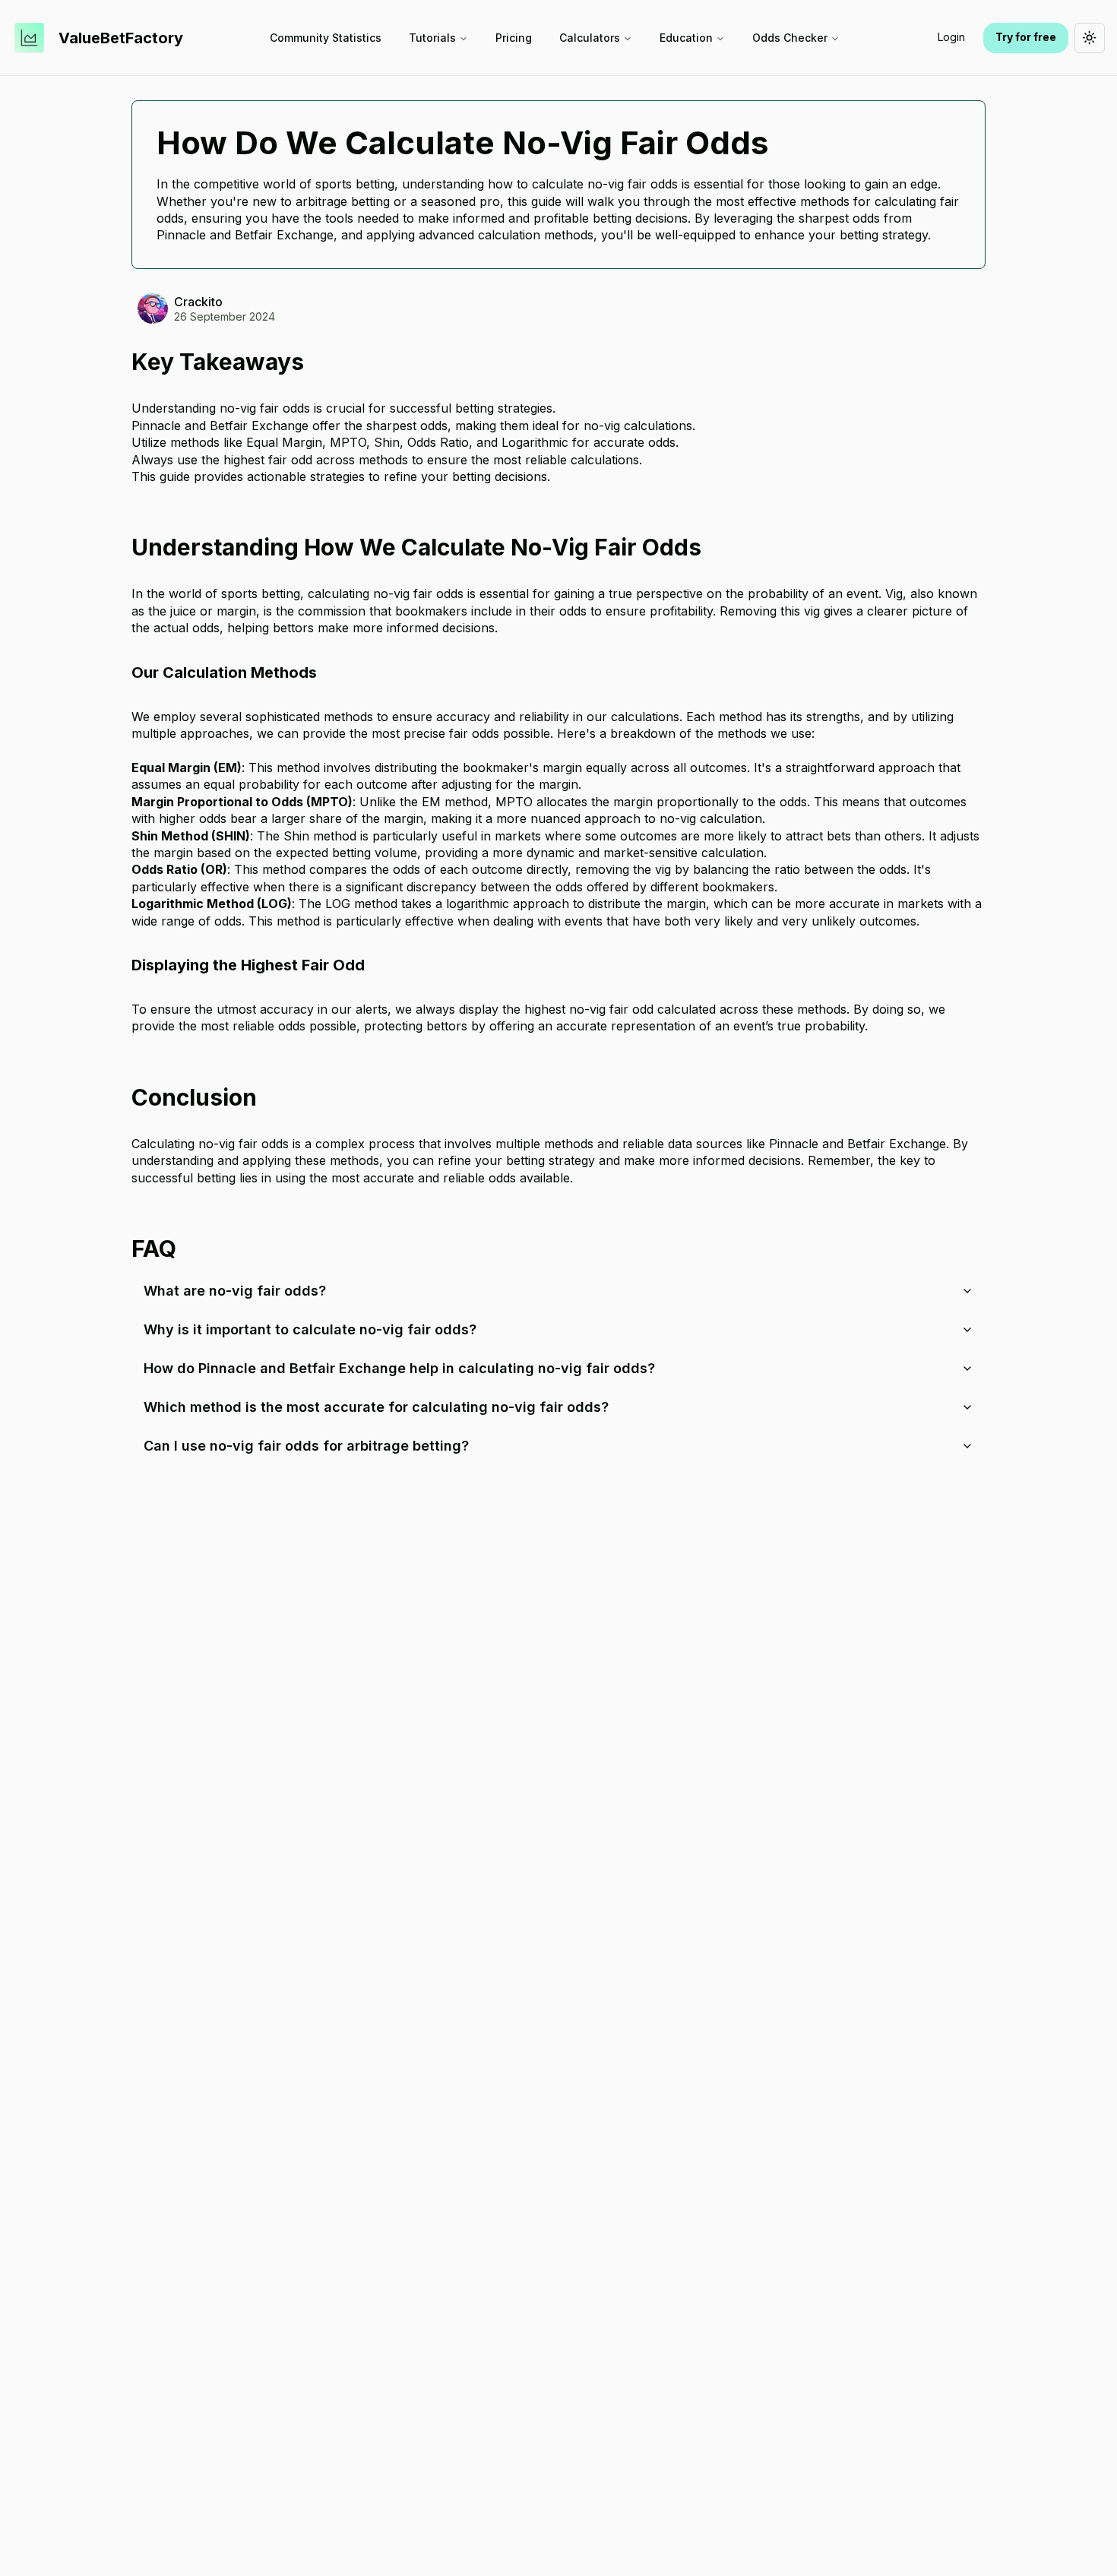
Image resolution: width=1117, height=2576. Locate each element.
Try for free (1026, 37)
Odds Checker (790, 38)
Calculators (590, 38)
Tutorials (432, 38)
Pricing (514, 38)
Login (951, 37)
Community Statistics (326, 38)
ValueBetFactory (121, 38)
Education (686, 38)
